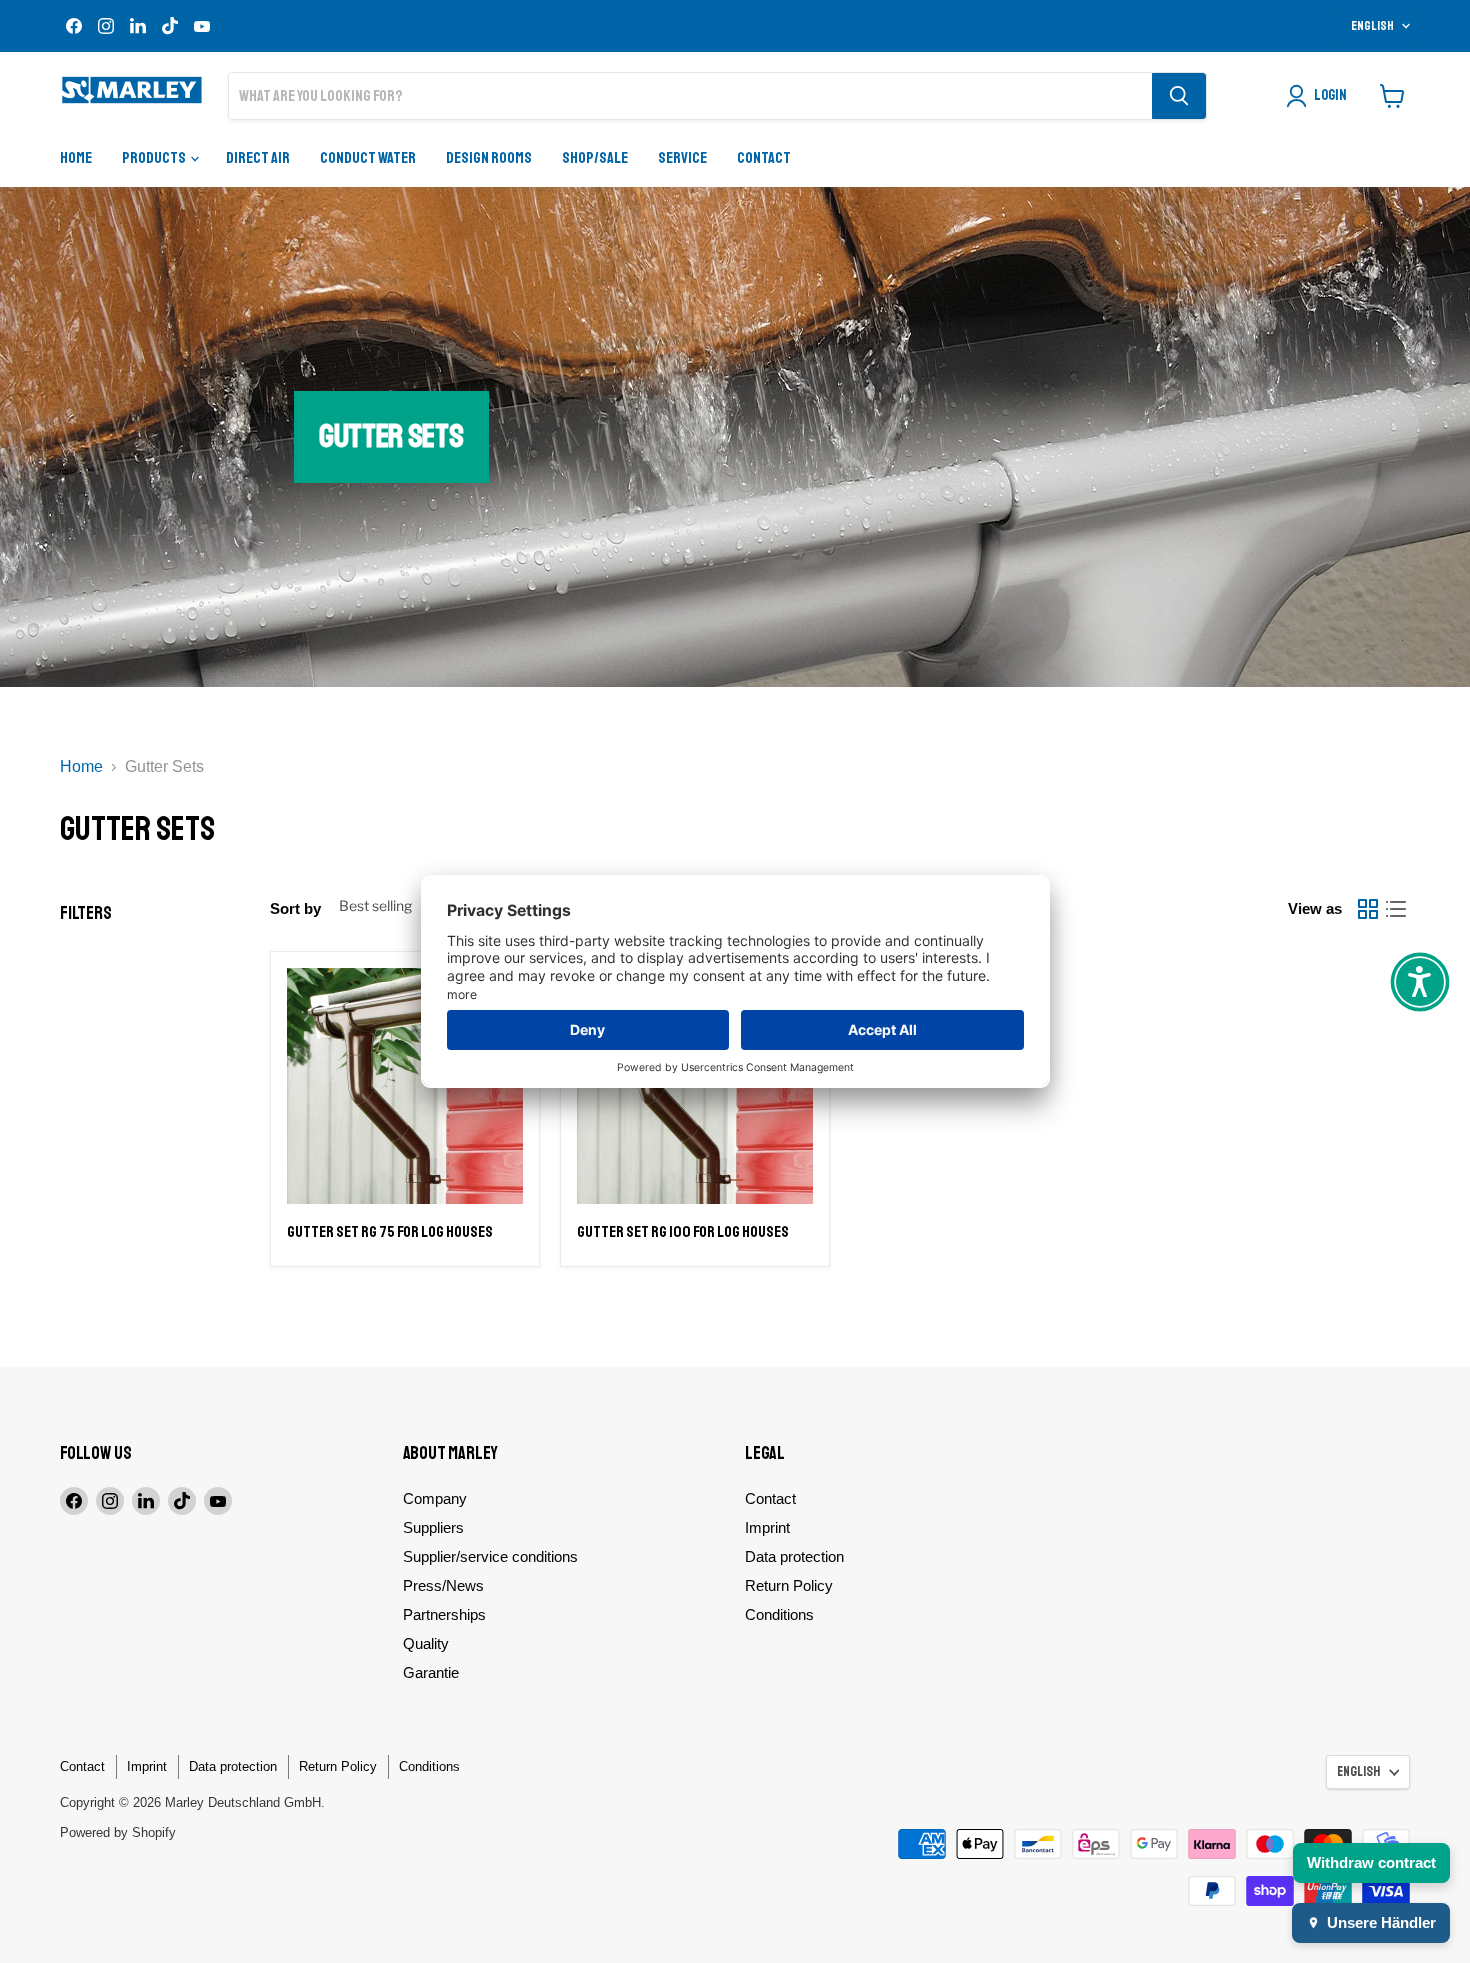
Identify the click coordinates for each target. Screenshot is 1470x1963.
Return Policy (789, 1585)
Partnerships (444, 1614)
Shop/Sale (595, 158)
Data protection (794, 1556)
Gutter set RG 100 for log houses (683, 1232)
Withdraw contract (1371, 1862)
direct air (258, 158)
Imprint (767, 1527)
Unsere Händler (1381, 1922)
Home (76, 158)
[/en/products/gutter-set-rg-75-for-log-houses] (405, 1086)
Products (155, 158)
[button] (1420, 982)
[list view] (1396, 909)
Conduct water (368, 158)
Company (435, 1498)
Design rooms (489, 158)
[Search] (1179, 96)
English (1372, 26)
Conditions (779, 1614)
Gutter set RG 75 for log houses (390, 1232)
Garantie (431, 1672)
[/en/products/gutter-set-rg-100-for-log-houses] (695, 1086)
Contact (764, 158)
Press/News (443, 1585)
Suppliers (433, 1527)
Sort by (295, 908)
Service (682, 158)
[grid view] (1368, 909)
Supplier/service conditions (490, 1556)
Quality (426, 1643)
